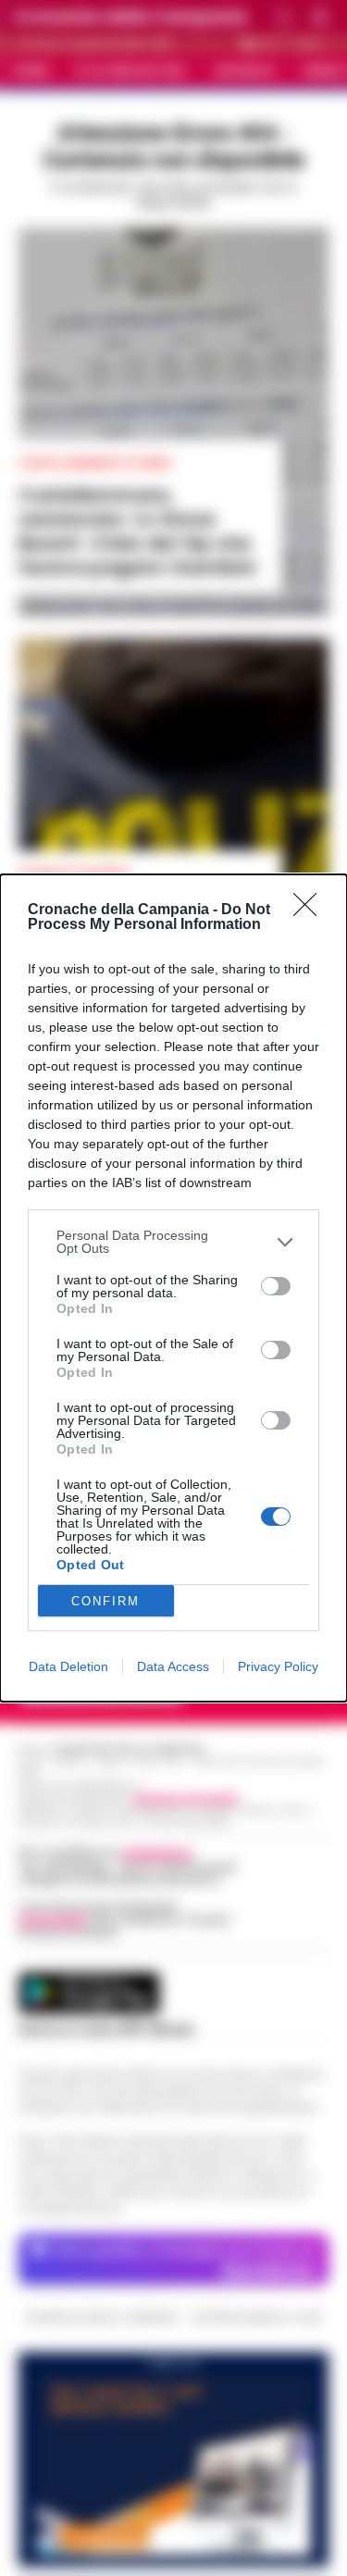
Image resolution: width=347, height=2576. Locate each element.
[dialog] (173, 1288)
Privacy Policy (278, 1666)
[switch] (276, 1286)
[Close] (311, 910)
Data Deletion (68, 1666)
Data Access (173, 1666)
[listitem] (173, 1242)
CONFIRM (105, 1601)
